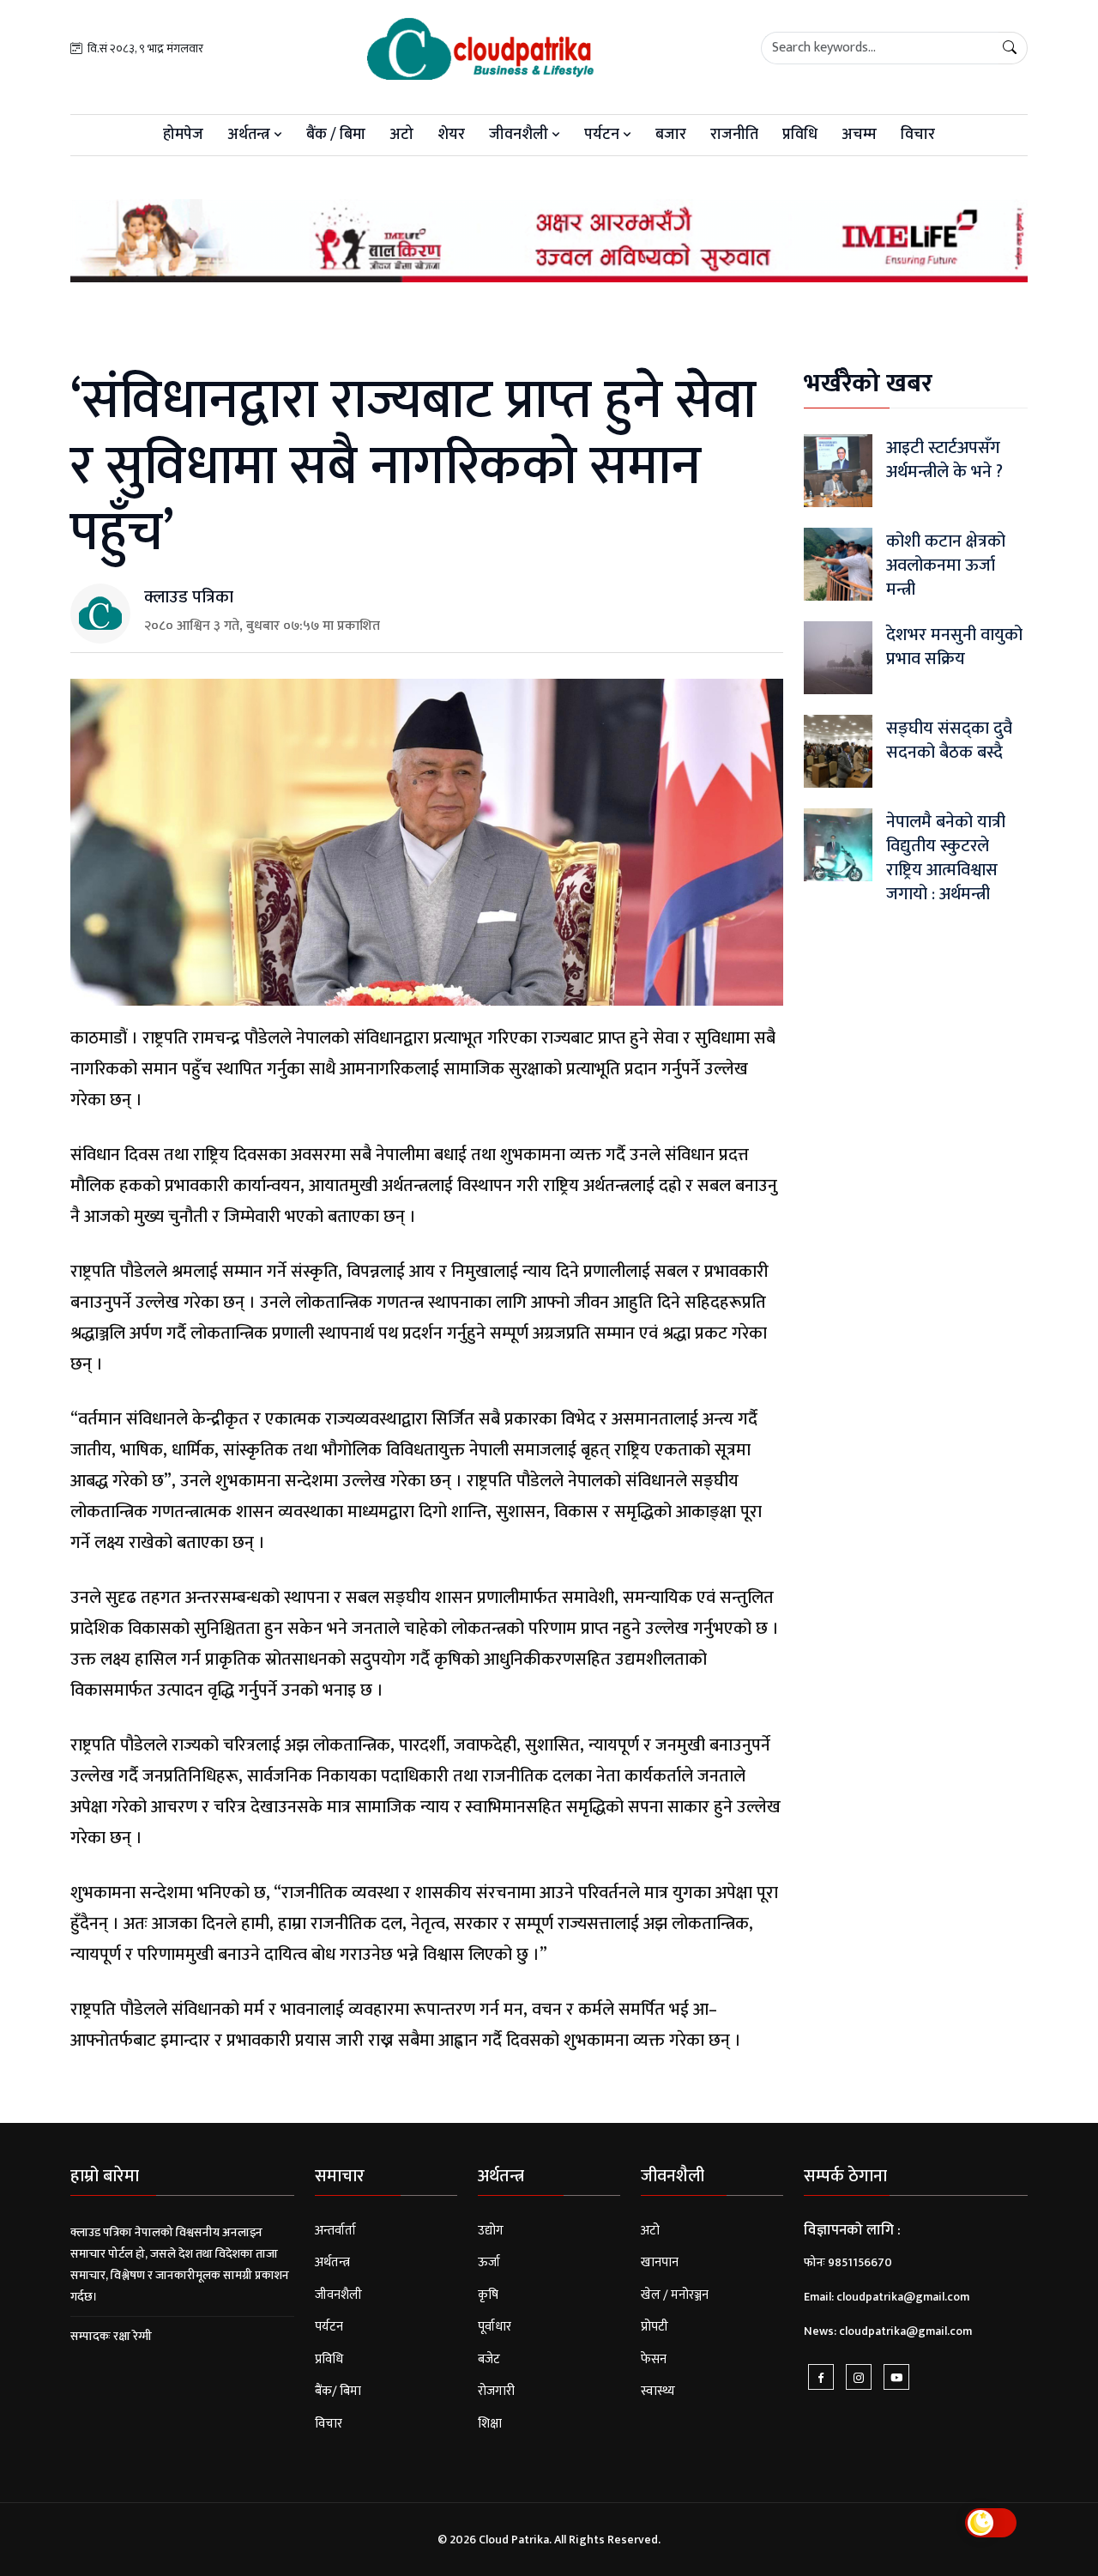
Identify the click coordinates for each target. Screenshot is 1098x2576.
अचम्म (859, 135)
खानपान (660, 2262)
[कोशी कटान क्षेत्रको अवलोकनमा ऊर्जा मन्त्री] (838, 564)
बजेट (489, 2359)
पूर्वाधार (495, 2327)
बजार (671, 135)
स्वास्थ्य (658, 2391)
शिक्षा (490, 2424)
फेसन (654, 2359)
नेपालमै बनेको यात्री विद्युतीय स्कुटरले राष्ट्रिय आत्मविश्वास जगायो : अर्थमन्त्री (946, 858)
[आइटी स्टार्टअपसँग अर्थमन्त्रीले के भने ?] (838, 471)
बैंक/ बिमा (338, 2391)
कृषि (488, 2295)
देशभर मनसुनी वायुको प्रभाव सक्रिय (954, 647)
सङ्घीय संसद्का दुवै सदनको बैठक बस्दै (949, 741)
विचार (918, 135)
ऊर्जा (489, 2262)
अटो (401, 135)
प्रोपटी (655, 2327)
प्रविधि (800, 135)
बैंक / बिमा (336, 135)
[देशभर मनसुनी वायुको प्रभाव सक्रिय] (838, 658)
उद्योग (491, 2231)
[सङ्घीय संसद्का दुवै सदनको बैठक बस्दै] (838, 751)
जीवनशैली (520, 135)
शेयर (451, 135)
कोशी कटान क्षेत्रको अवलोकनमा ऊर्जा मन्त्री (946, 565)
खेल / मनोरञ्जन (675, 2295)
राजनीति (734, 135)
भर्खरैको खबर (868, 384)
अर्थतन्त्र (250, 135)
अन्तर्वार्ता (335, 2231)
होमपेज (183, 135)
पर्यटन (603, 135)
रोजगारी (496, 2391)
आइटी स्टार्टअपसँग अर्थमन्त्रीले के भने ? (944, 460)
